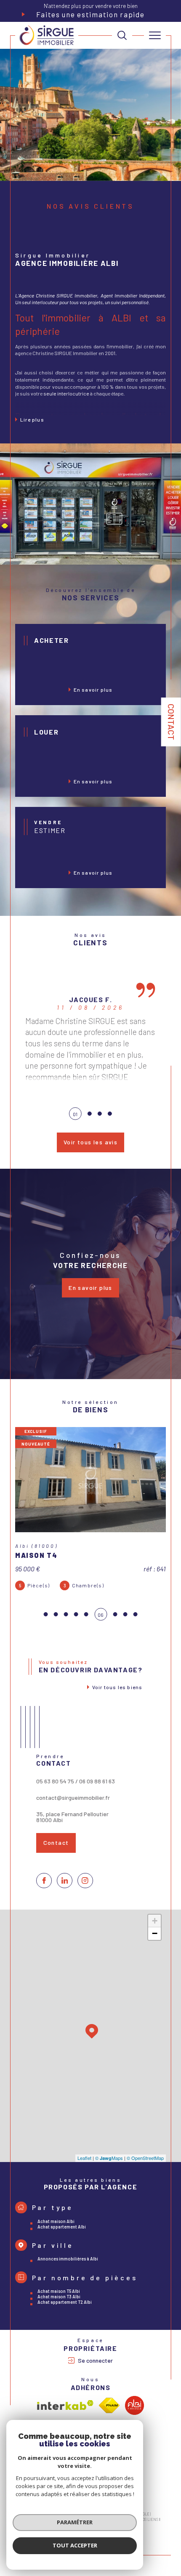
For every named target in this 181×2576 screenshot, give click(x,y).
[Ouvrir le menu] (155, 35)
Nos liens (149, 2519)
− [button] (155, 1933)
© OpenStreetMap (145, 2158)
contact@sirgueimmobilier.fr (73, 1797)
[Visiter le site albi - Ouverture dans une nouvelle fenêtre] (134, 2405)
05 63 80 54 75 (55, 1781)
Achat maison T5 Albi (59, 2291)
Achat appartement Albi (62, 2227)
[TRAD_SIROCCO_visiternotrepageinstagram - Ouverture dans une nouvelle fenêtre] (85, 1881)
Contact (171, 722)
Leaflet (84, 2158)
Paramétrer (75, 2522)
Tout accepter (75, 2545)
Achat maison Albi (56, 2221)
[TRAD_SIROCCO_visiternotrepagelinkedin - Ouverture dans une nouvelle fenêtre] (65, 1881)
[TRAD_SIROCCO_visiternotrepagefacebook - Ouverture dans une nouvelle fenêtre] (44, 1881)
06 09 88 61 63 (97, 1781)
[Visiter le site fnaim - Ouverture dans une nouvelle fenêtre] (109, 2405)
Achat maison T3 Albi (59, 2296)
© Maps (109, 2158)
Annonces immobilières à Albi (68, 2259)
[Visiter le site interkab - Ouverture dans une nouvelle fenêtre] (65, 2405)
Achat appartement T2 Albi (65, 2302)
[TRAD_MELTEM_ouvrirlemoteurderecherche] (122, 35)
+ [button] (155, 1921)
